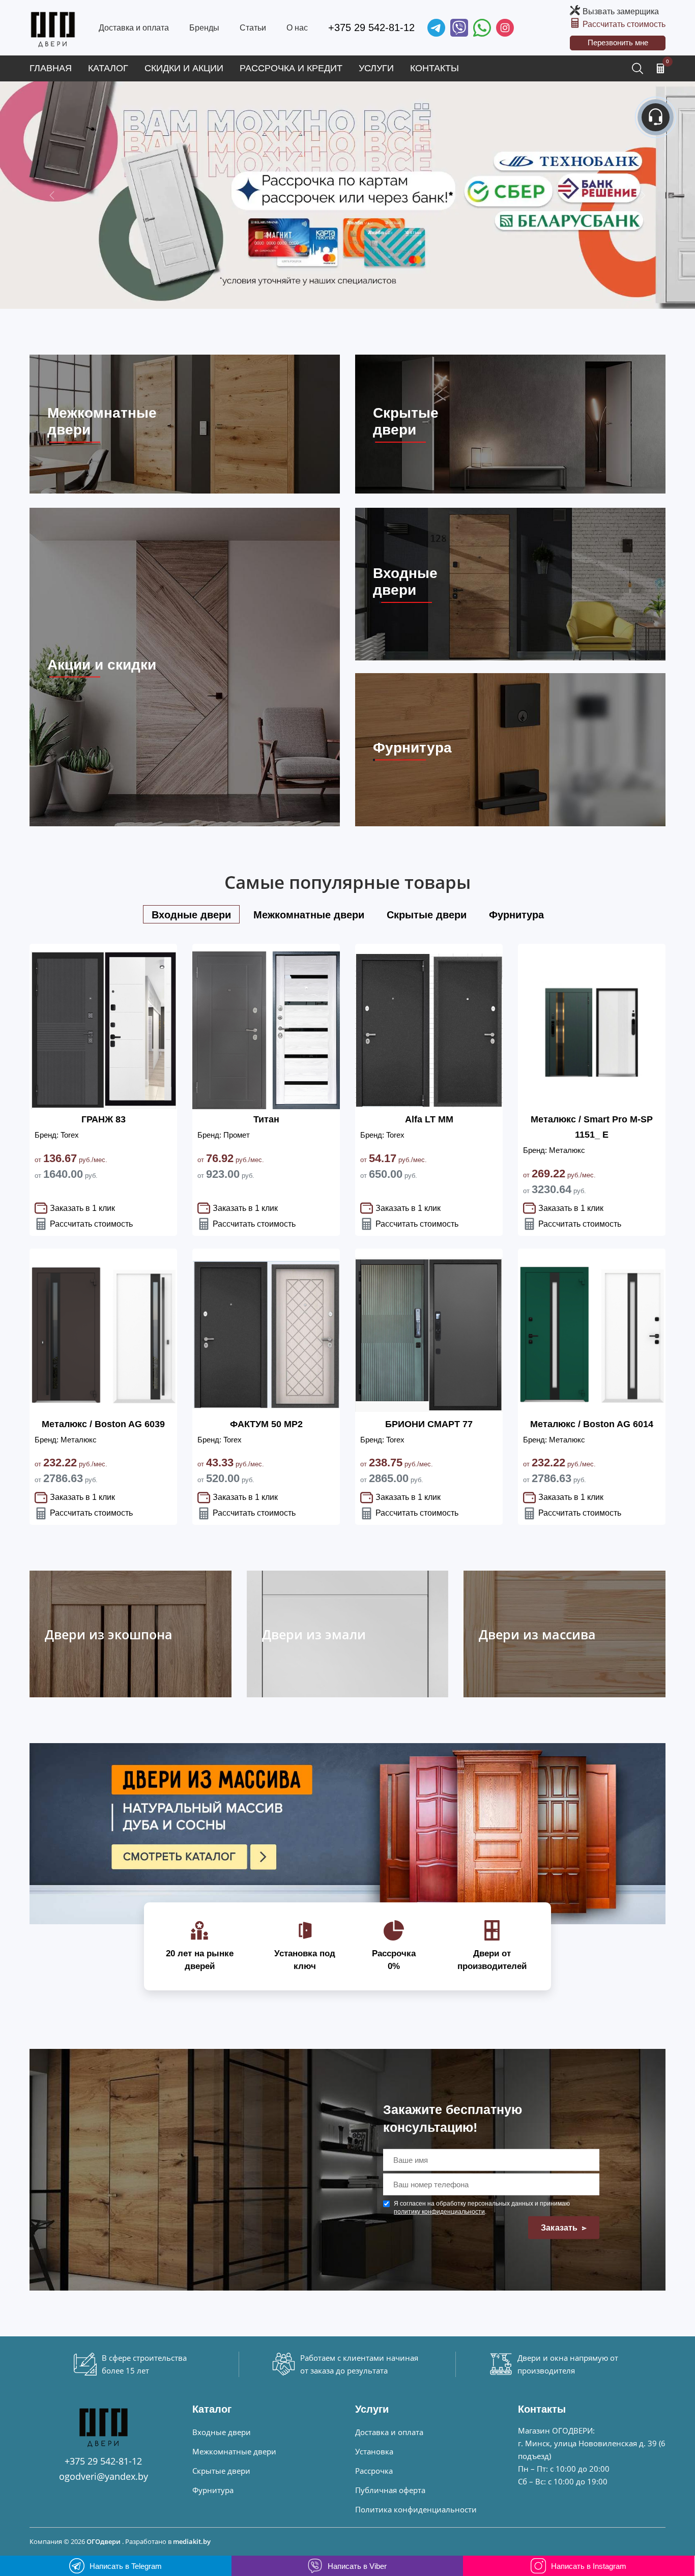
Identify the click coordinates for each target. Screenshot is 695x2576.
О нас (297, 28)
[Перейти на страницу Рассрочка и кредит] (347, 195)
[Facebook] (482, 28)
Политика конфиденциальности (416, 2509)
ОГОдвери (104, 2541)
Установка (374, 2451)
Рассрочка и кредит (291, 68)
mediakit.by (192, 2541)
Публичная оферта (390, 2490)
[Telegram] (436, 28)
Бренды (204, 28)
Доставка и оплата (134, 28)
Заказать (560, 2228)
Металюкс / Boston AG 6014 (592, 1424)
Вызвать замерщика (621, 11)
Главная (51, 68)
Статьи (253, 28)
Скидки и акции (184, 68)
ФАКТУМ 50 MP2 (266, 1424)
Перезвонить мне (618, 42)
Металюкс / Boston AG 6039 (103, 1424)
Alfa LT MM (429, 1119)
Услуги (376, 68)
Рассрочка (374, 2471)
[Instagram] (505, 28)
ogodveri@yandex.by (104, 2476)
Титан (266, 1119)
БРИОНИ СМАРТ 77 (429, 1424)
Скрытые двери (221, 2471)
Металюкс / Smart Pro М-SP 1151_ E (592, 1127)
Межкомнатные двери (234, 2451)
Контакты (435, 68)
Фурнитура (213, 2490)
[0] (660, 68)
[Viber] (459, 28)
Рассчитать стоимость (624, 24)
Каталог (108, 68)
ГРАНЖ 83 (104, 1119)
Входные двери (222, 2432)
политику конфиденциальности (439, 2212)
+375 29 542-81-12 (371, 27)
